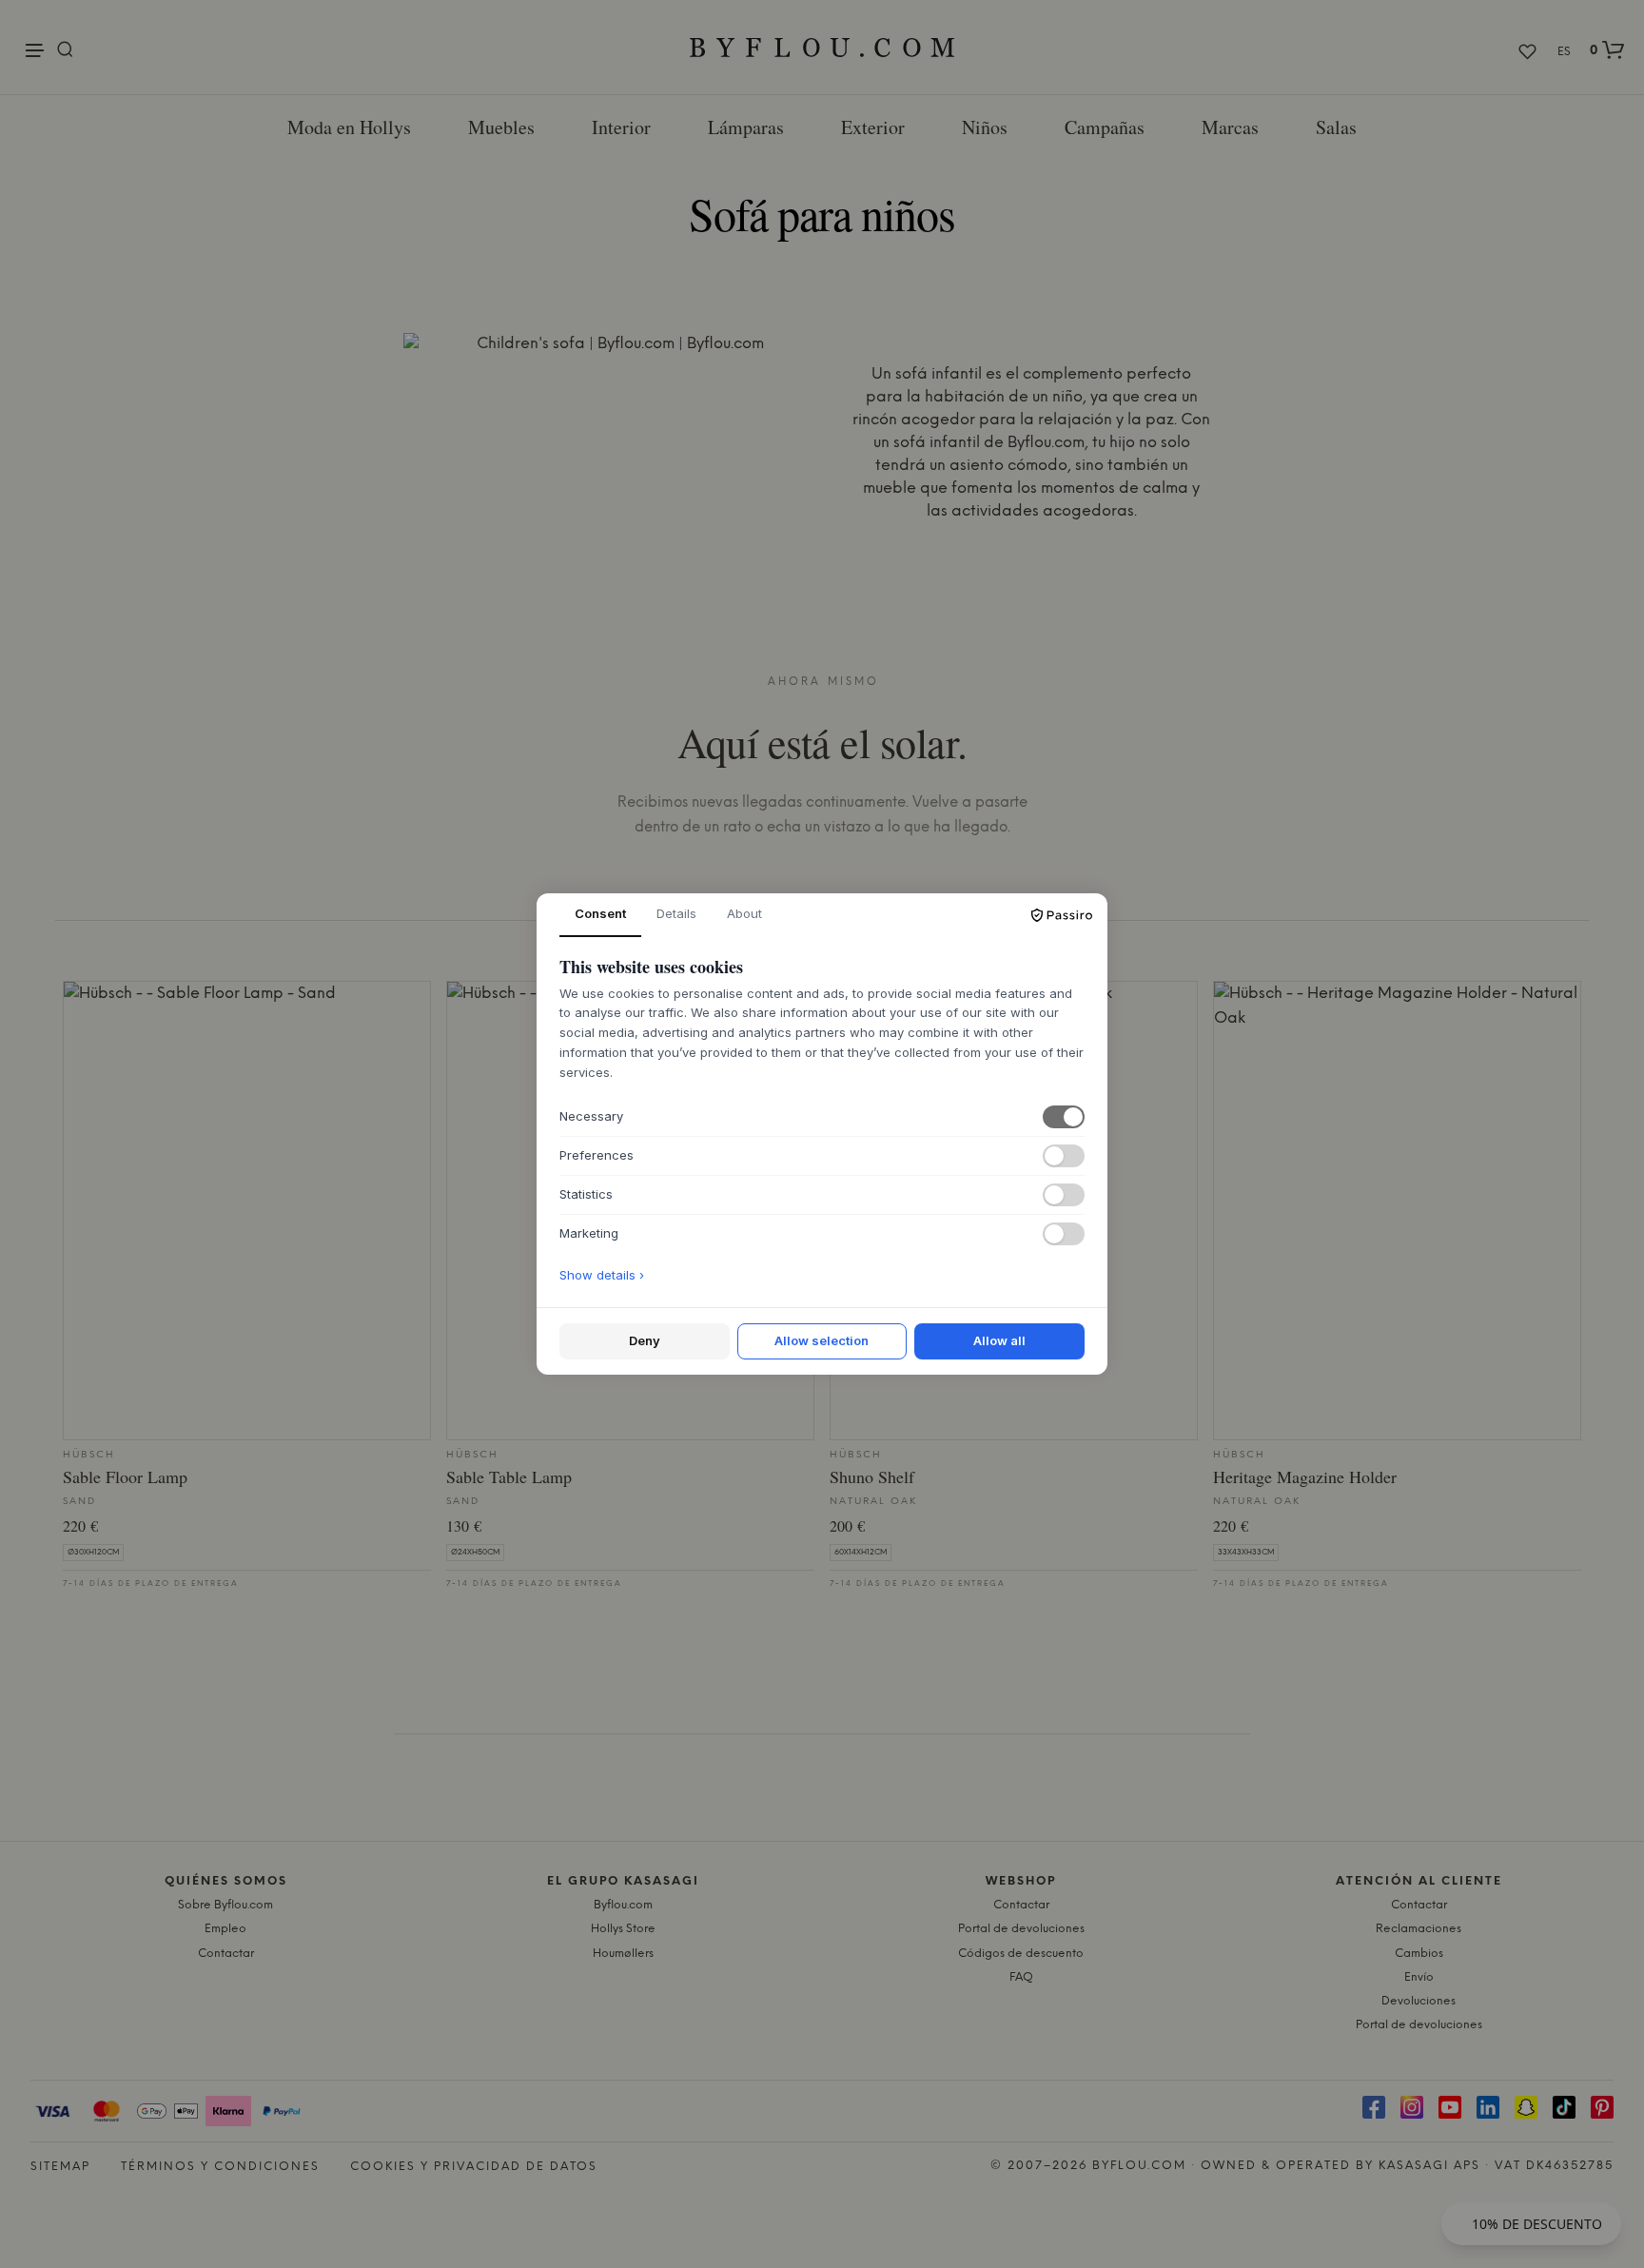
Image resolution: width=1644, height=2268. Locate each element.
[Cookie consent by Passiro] (1062, 915)
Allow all (999, 1340)
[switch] (1064, 1117)
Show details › (602, 1275)
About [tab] (744, 913)
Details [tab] (676, 913)
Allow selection (822, 1340)
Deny (645, 1340)
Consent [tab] (600, 913)
